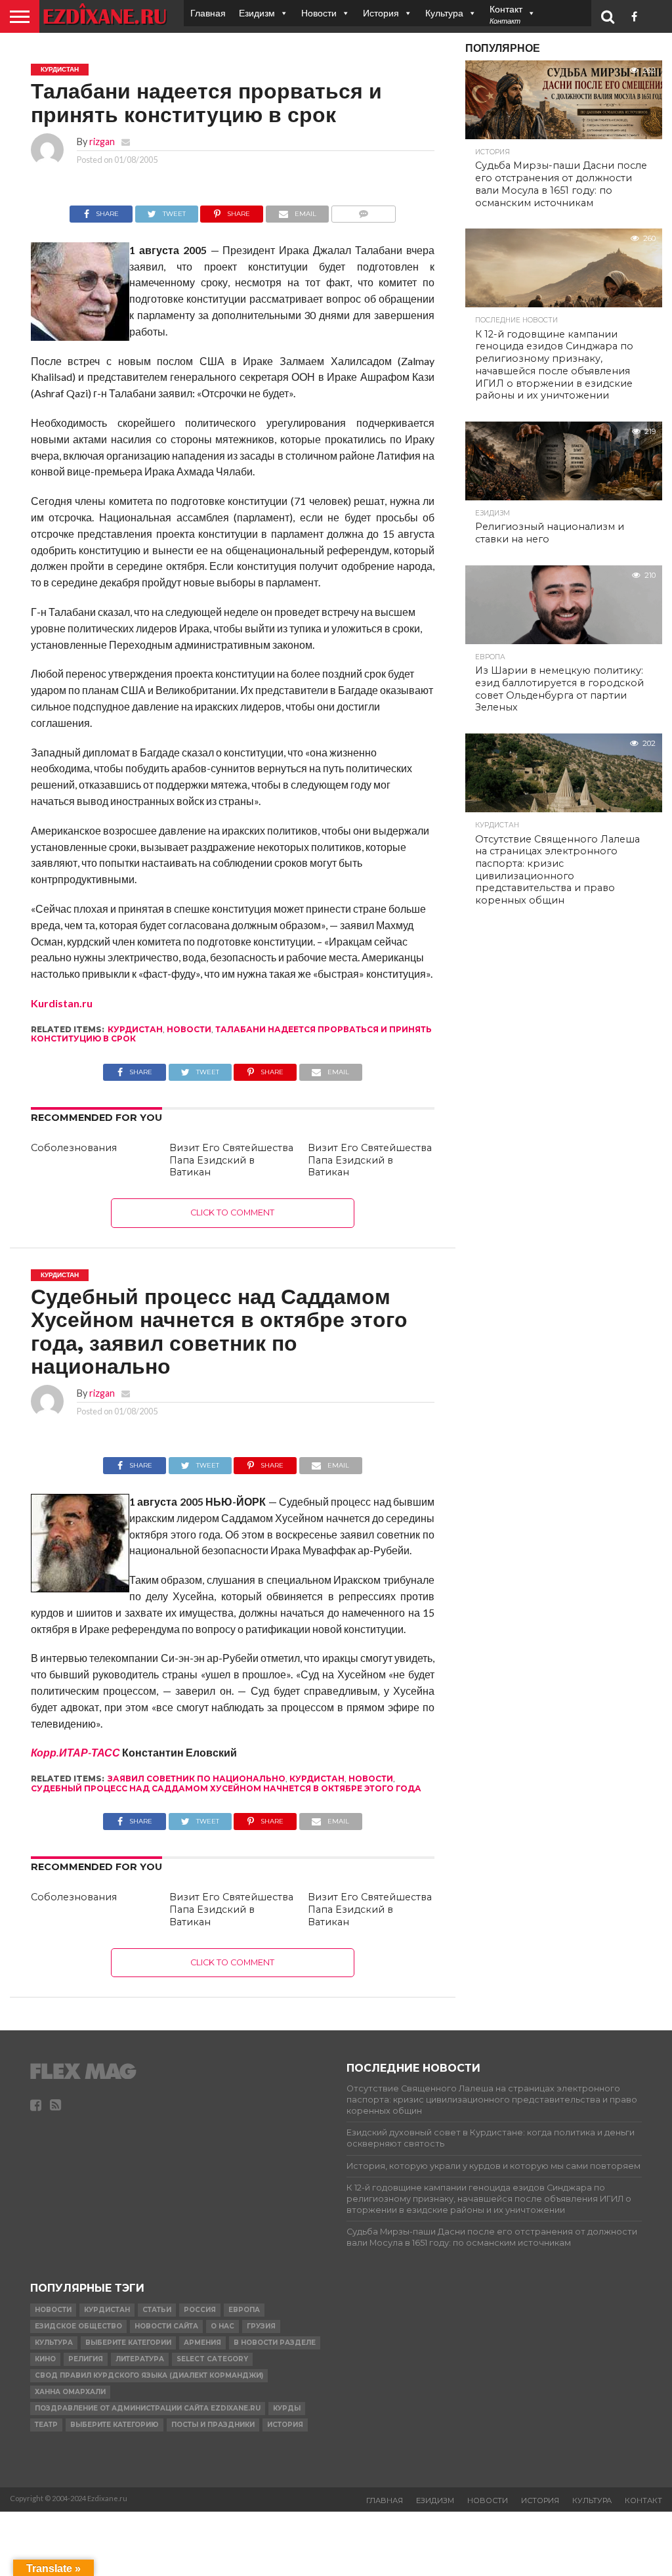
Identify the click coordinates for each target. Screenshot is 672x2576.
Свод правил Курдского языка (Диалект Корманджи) (149, 2375)
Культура (444, 13)
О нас (222, 2326)
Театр (46, 2425)
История (381, 13)
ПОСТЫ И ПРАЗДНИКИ (213, 2425)
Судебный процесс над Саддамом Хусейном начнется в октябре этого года (226, 1788)
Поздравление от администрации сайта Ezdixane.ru (148, 2408)
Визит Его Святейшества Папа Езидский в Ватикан (231, 1160)
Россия (200, 2310)
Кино (45, 2359)
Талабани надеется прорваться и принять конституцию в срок (231, 1034)
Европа (244, 2310)
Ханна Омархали (70, 2392)
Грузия (261, 2326)
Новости (319, 13)
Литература (140, 2359)
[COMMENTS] (363, 210)
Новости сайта (166, 2326)
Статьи (157, 2310)
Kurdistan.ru (62, 1003)
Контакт (643, 2500)
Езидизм (257, 13)
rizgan (102, 142)
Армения (202, 2343)
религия (86, 2359)
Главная (208, 13)
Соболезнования (74, 1148)
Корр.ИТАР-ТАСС (75, 1752)
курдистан (135, 1029)
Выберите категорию (115, 2425)
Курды (287, 2408)
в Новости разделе (275, 2343)
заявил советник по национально (197, 1779)
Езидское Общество (78, 2326)
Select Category (212, 2359)
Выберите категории (128, 2343)
